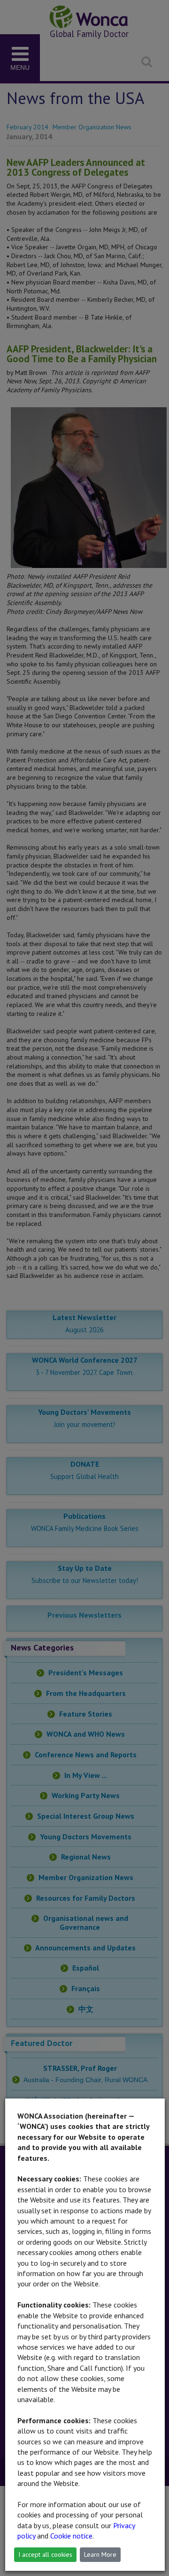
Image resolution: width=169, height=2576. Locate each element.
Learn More (100, 2554)
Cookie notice (71, 2536)
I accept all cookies (45, 2554)
